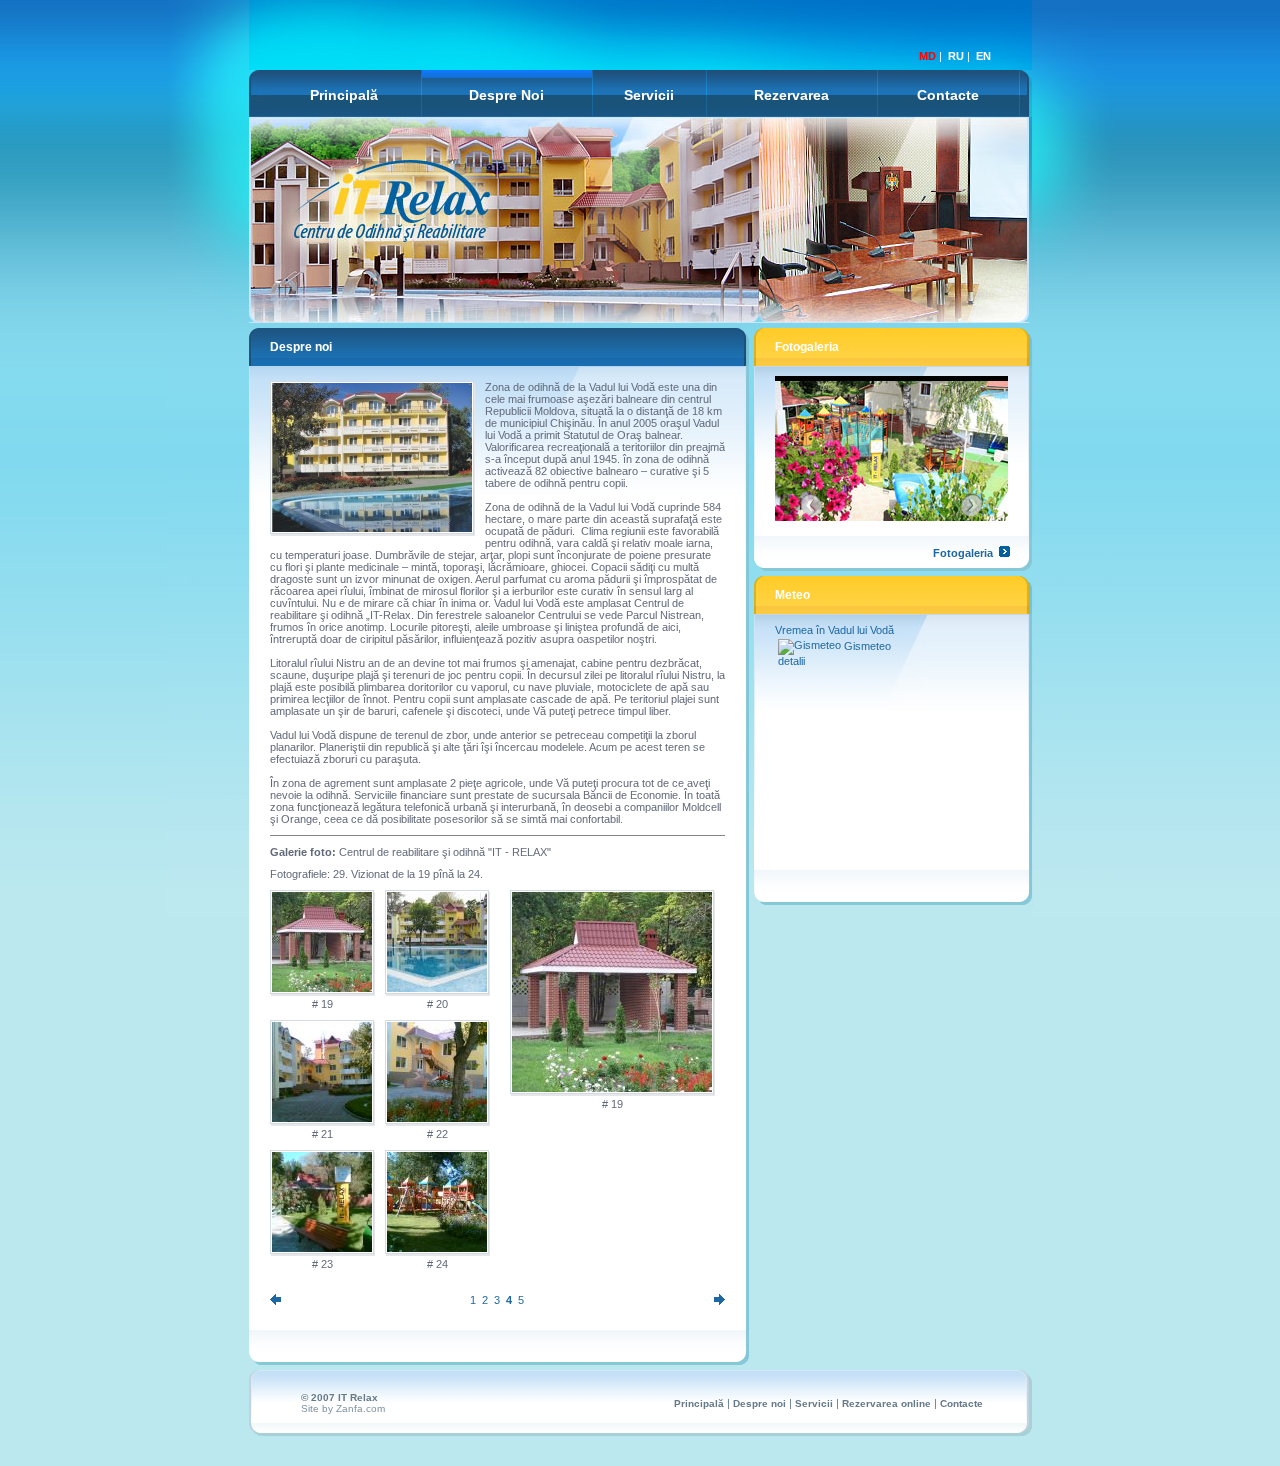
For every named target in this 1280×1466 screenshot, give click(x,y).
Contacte (948, 95)
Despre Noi (506, 95)
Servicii (649, 95)
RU (956, 56)
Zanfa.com (360, 1408)
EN (983, 56)
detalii (791, 661)
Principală (344, 95)
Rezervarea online (886, 1403)
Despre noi (759, 1403)
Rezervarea (791, 95)
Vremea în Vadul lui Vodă (834, 630)
